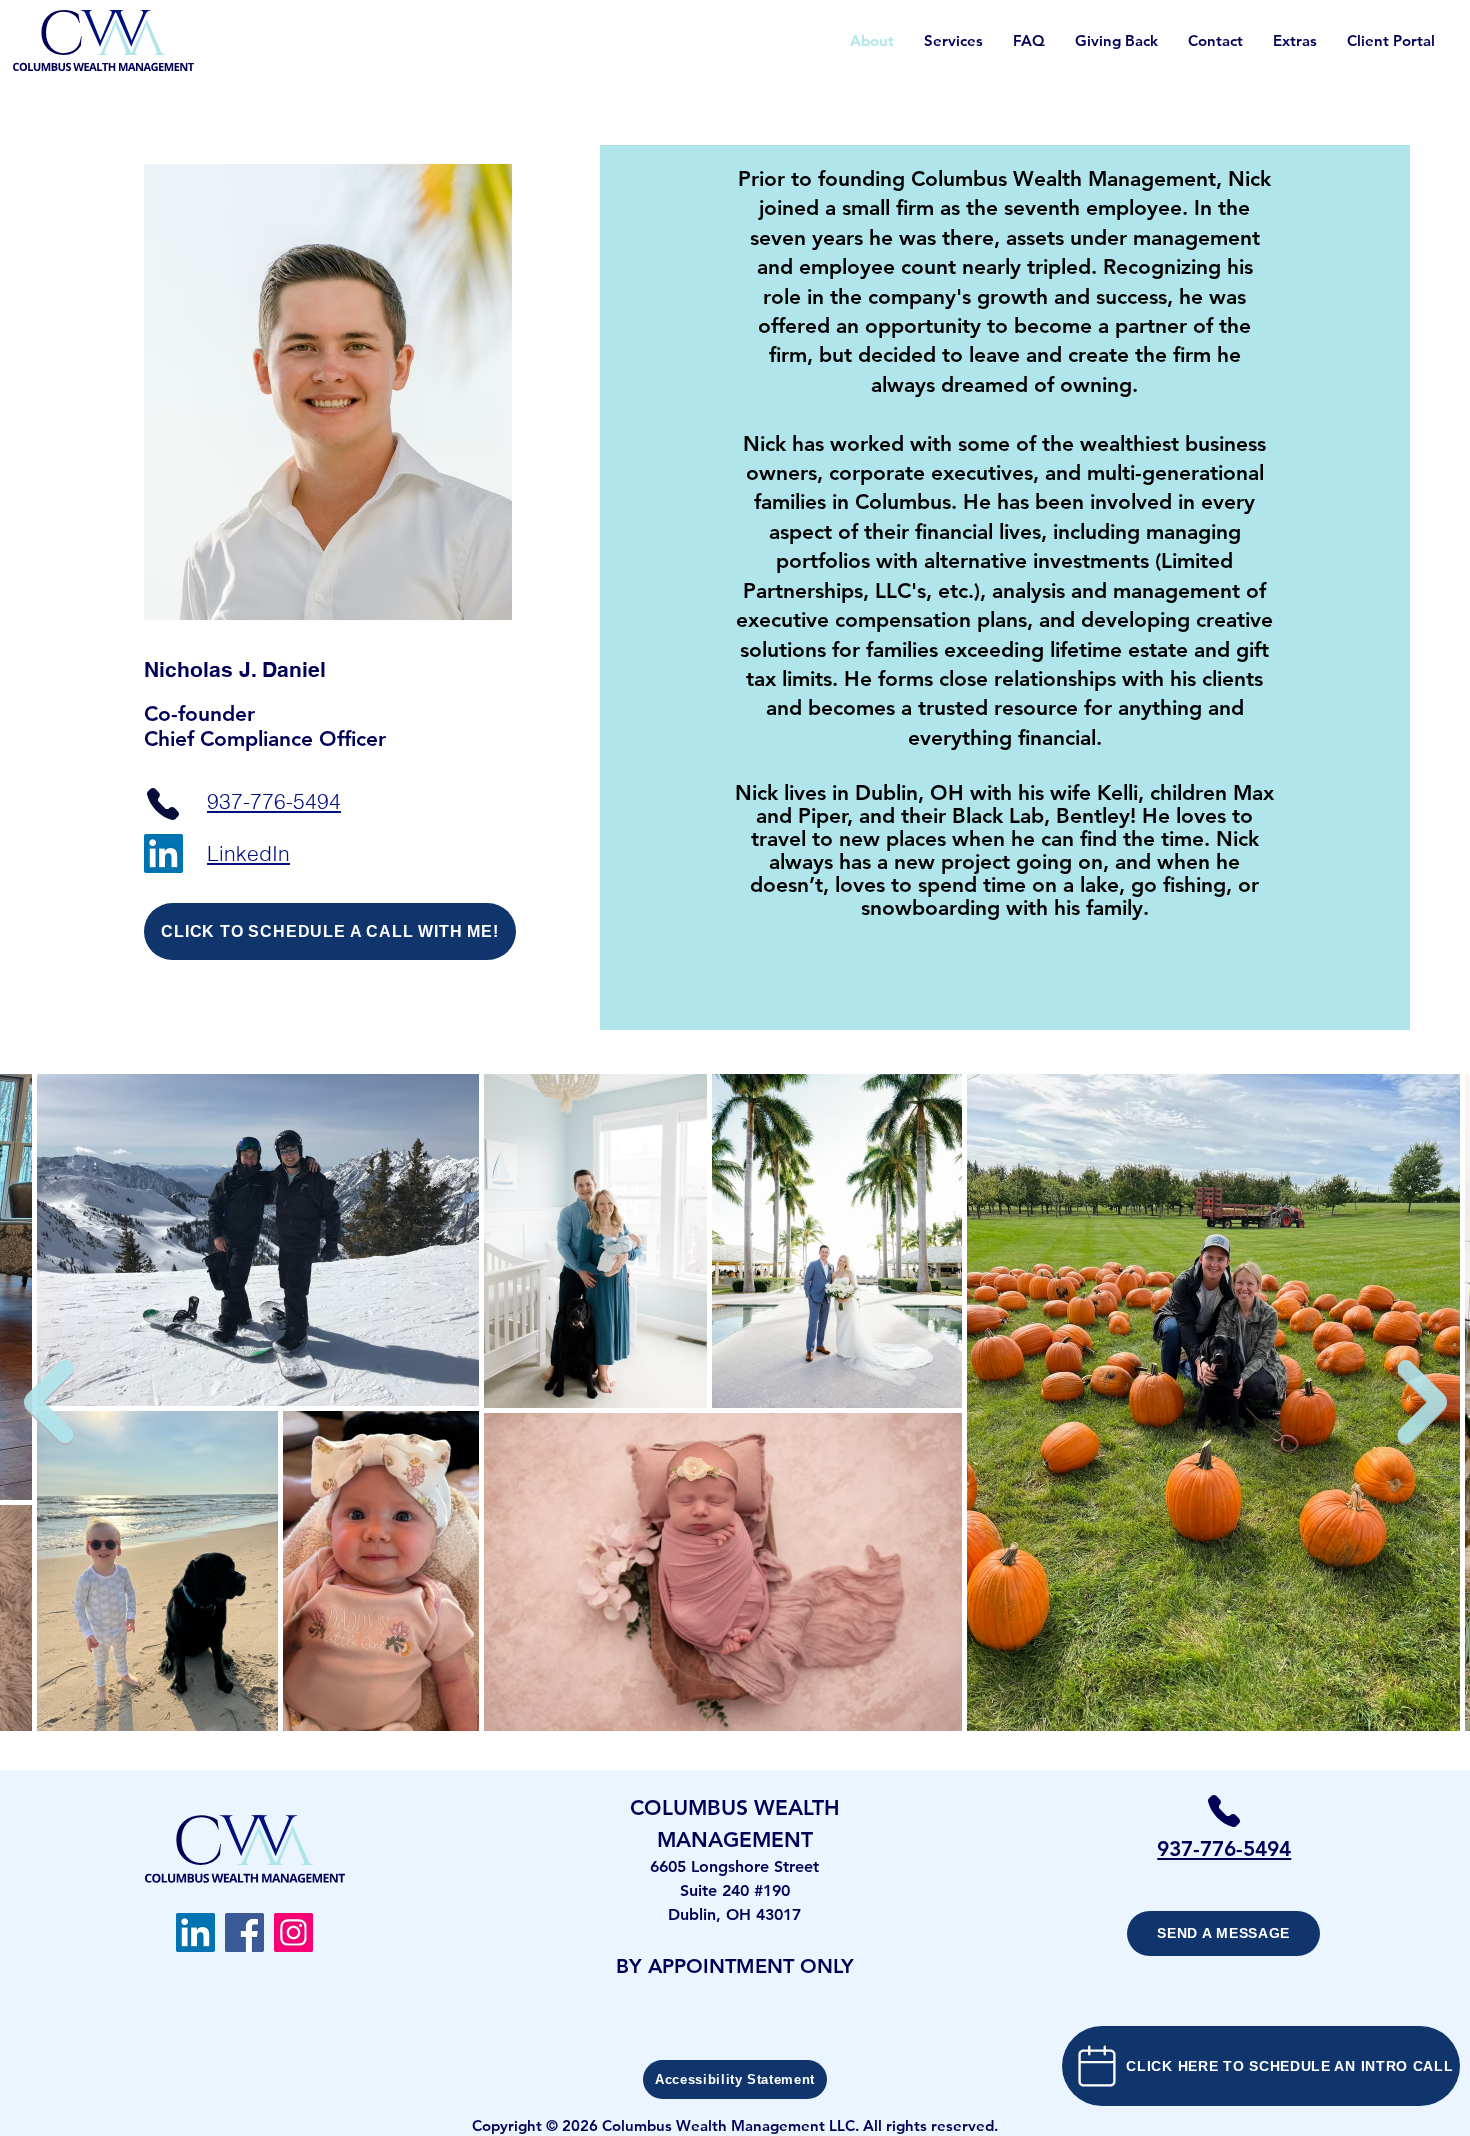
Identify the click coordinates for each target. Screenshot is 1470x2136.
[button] (1295, 41)
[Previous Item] (48, 1402)
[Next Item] (1422, 1402)
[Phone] (163, 803)
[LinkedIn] (163, 853)
